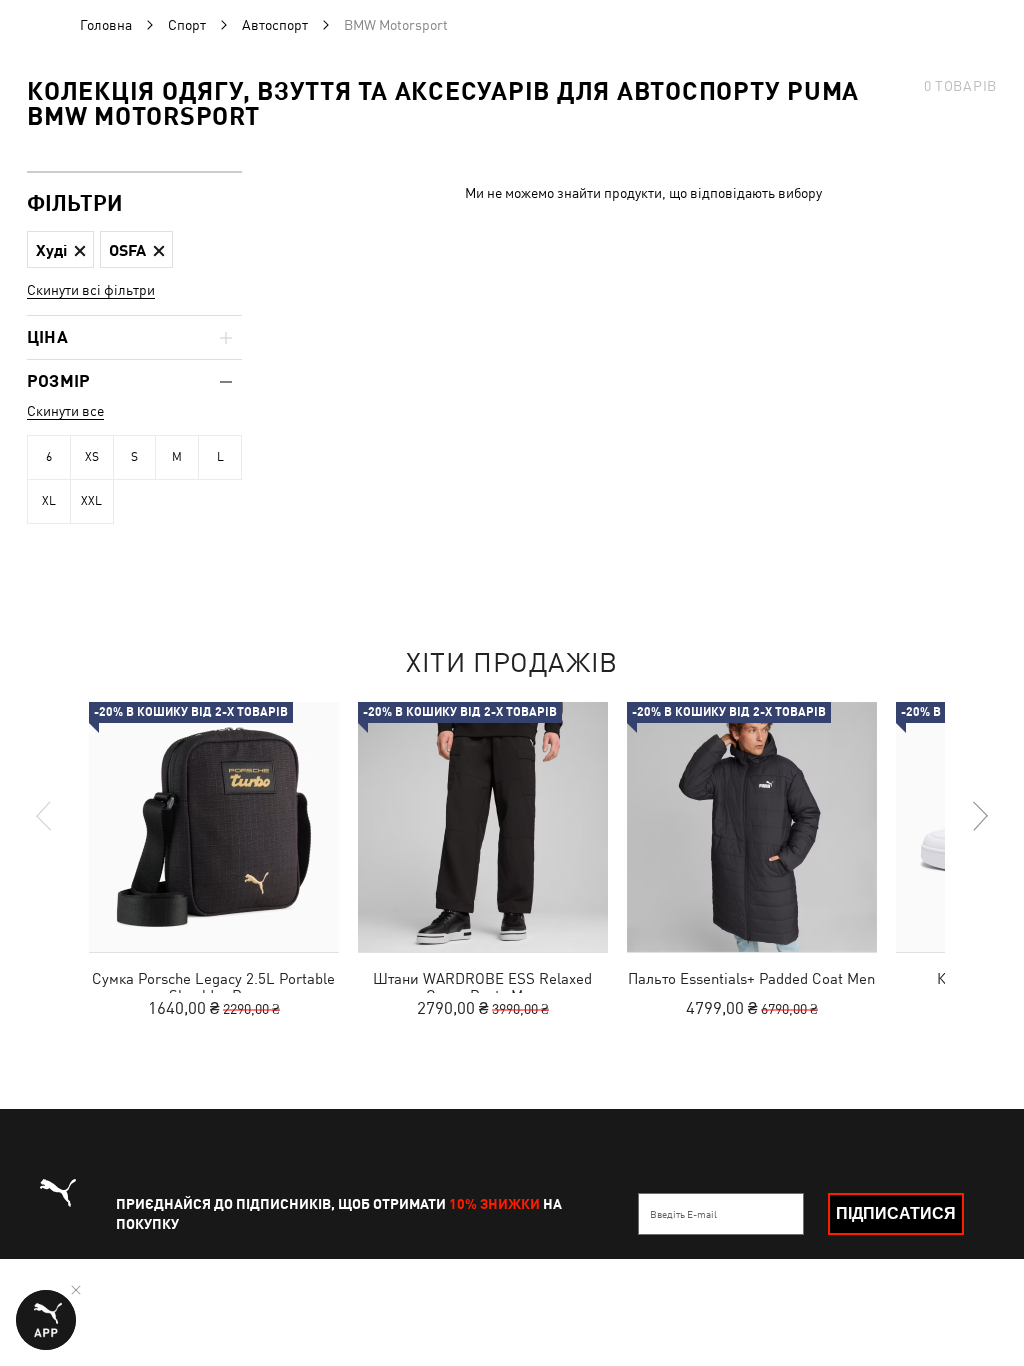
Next (979, 816)
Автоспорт (275, 25)
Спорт (187, 25)
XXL (91, 501)
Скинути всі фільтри (91, 290)
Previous (45, 816)
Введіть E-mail (683, 1214)
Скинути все (65, 411)
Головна (106, 25)
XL (49, 501)
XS (92, 457)
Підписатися (896, 1213)
